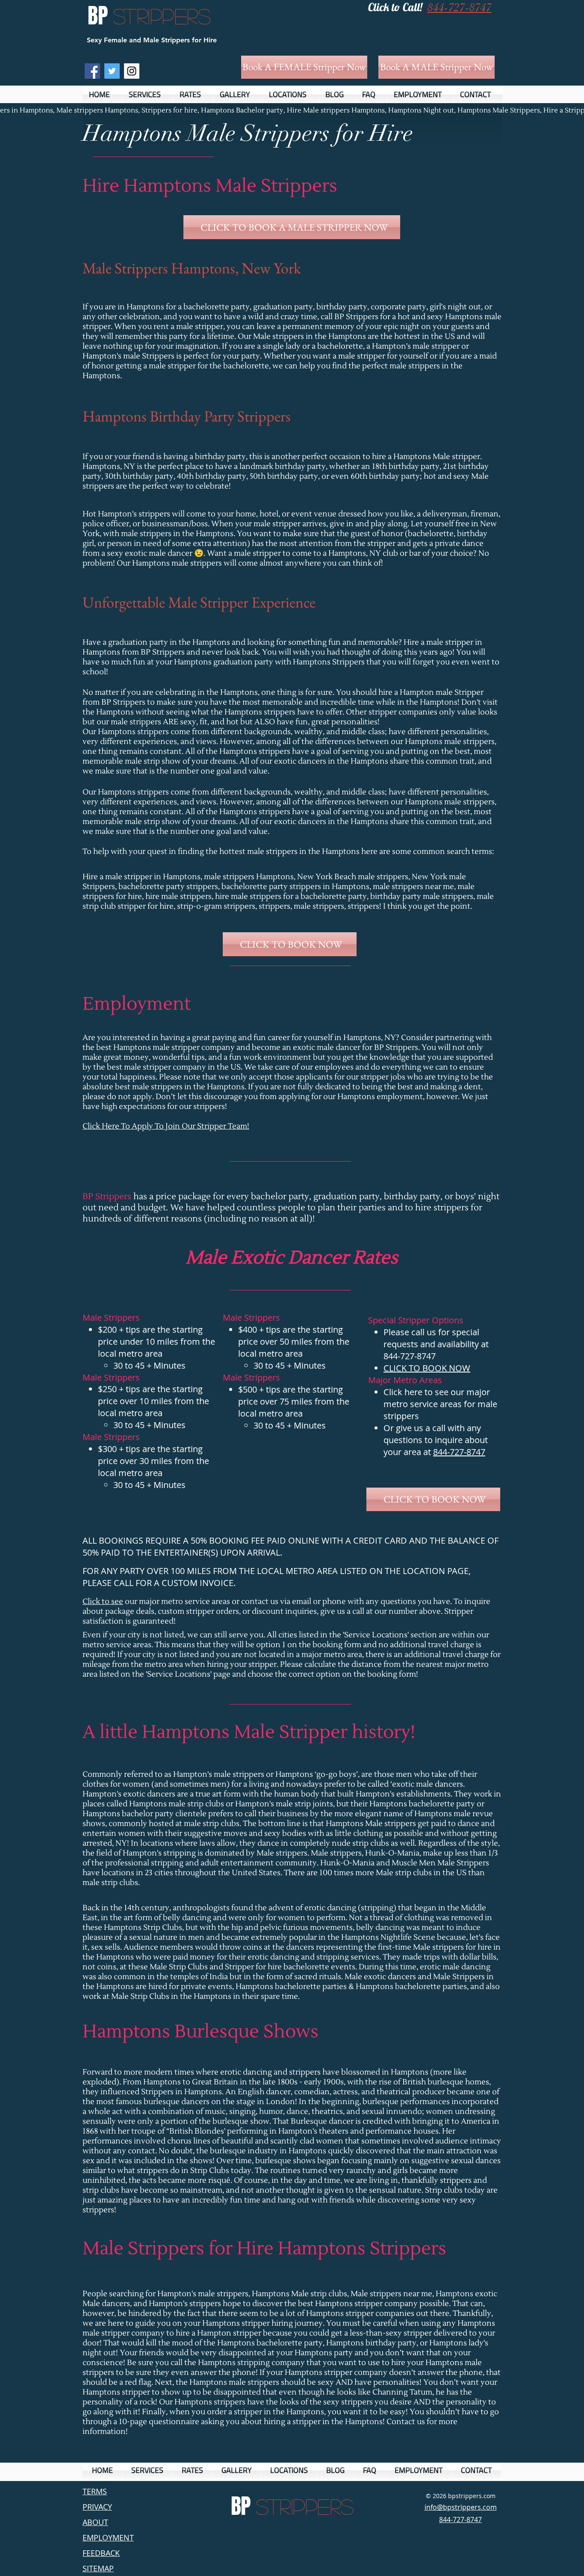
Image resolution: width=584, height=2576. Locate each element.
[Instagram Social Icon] (132, 71)
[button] (147, 94)
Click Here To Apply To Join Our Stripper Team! (166, 1126)
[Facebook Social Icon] (92, 71)
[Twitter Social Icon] (112, 71)
